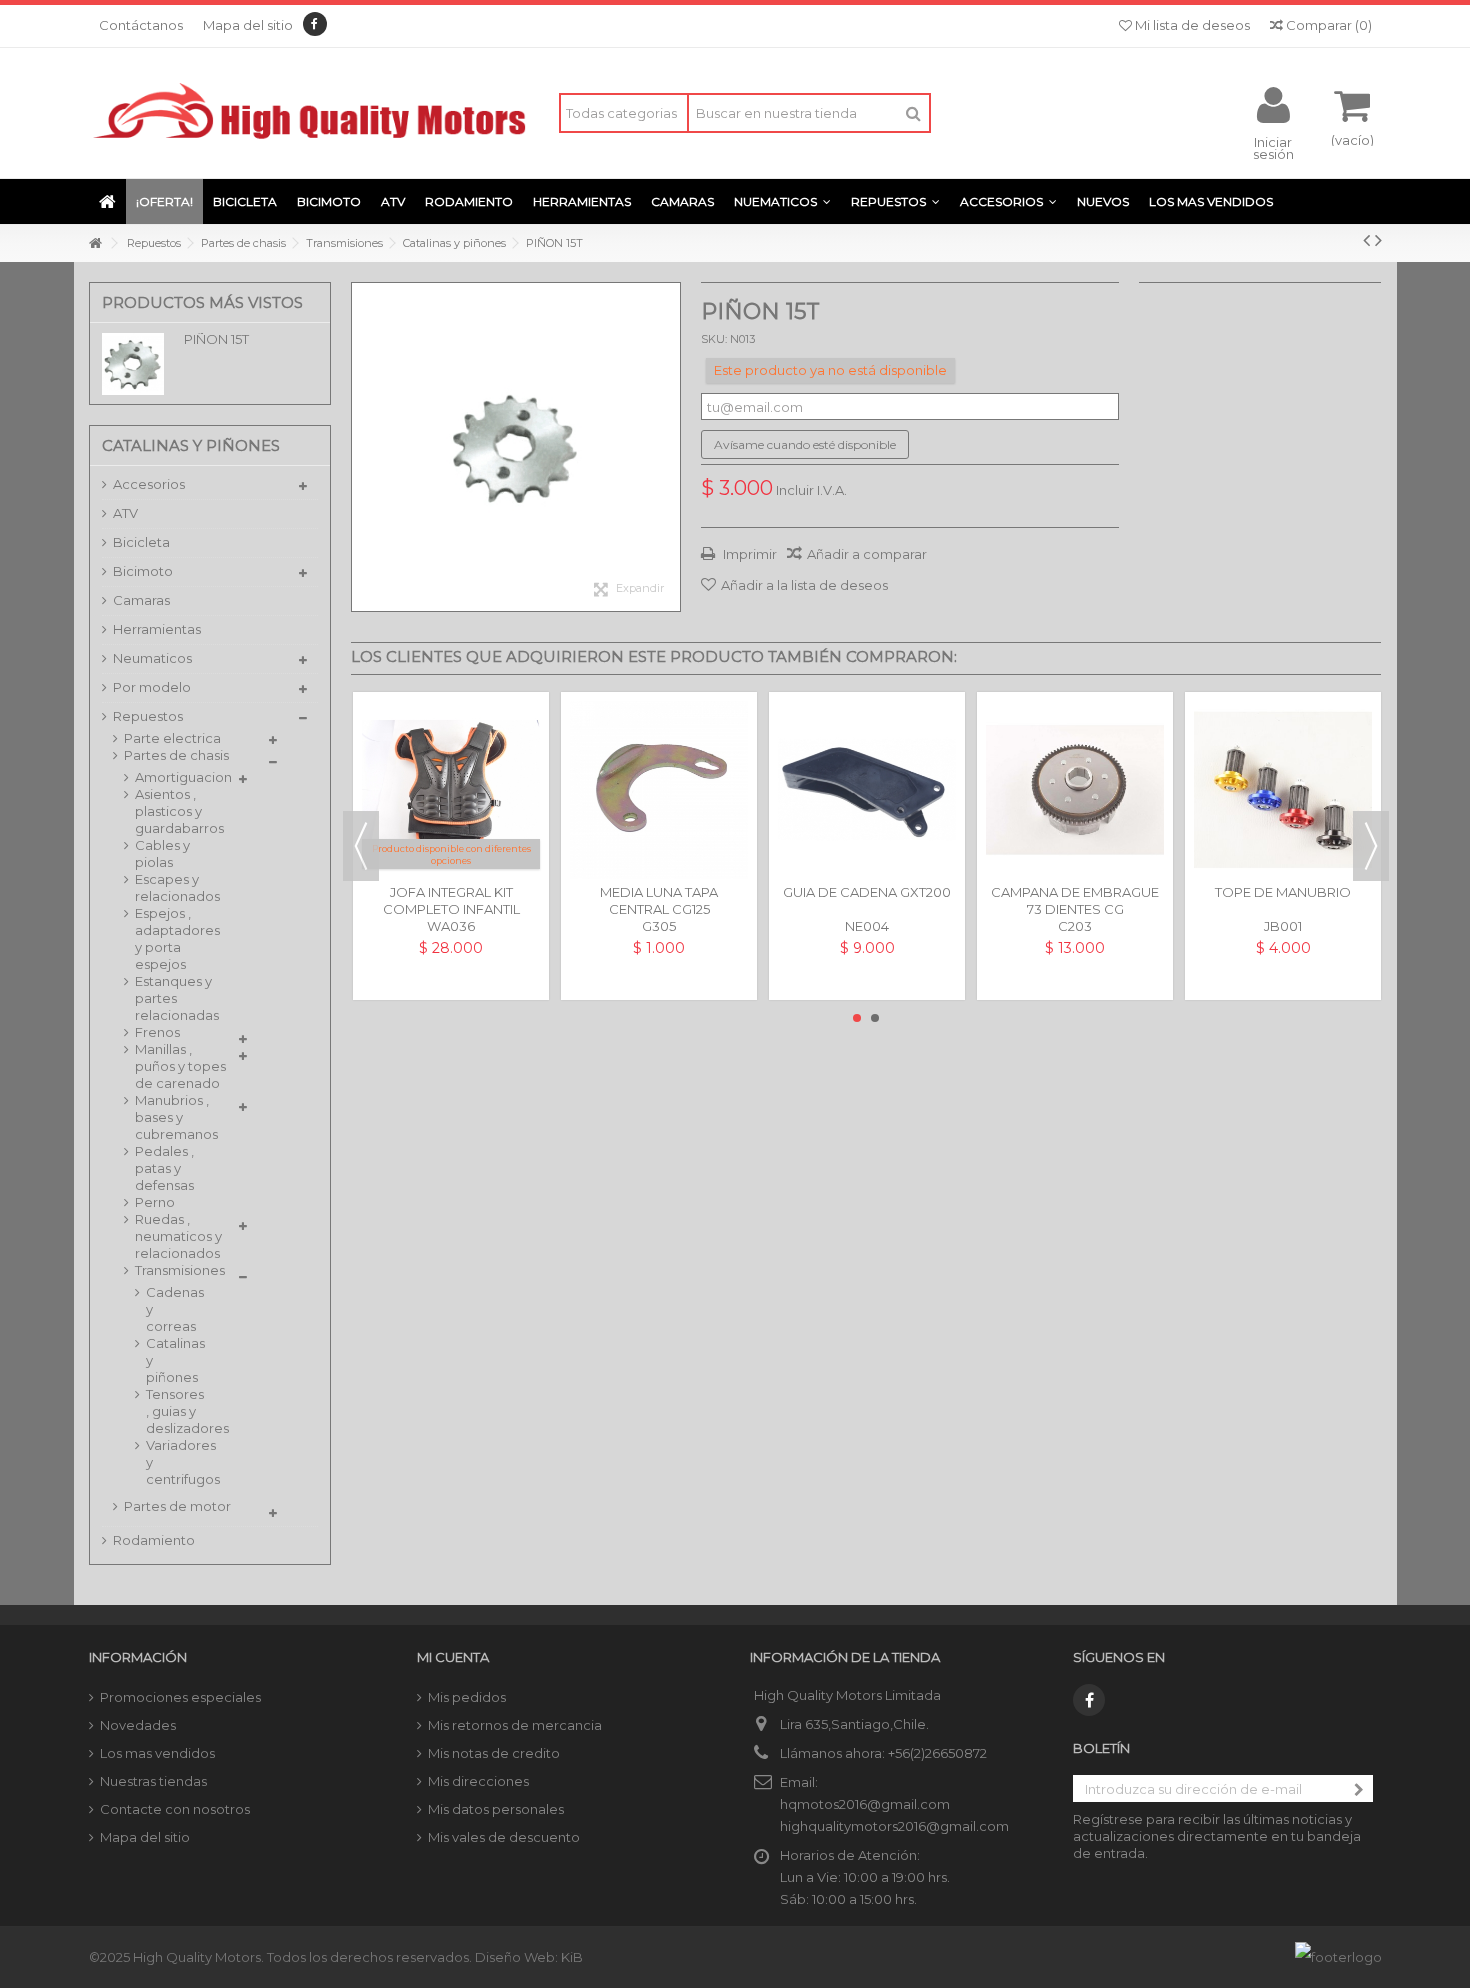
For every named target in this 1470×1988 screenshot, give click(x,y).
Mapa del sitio (248, 25)
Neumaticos (152, 658)
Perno (155, 1202)
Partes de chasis (176, 755)
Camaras (141, 600)
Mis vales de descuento (504, 1837)
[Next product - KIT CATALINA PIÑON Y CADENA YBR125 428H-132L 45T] (1378, 240)
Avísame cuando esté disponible (805, 444)
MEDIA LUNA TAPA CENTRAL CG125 (659, 900)
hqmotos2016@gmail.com (865, 1804)
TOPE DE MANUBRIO (1283, 892)
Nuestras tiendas (153, 1781)
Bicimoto (143, 571)
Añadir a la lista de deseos (804, 585)
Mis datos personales (496, 1809)
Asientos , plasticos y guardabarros (179, 811)
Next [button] (1371, 846)
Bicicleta (141, 542)
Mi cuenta (453, 1657)
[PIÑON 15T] (516, 447)
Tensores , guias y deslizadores (172, 1411)
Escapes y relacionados (177, 887)
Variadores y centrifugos (172, 1462)
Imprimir (748, 554)
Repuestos (148, 716)
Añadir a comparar (867, 554)
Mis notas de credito (494, 1753)
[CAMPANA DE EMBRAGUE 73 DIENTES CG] (1075, 790)
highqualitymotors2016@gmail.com (894, 1826)
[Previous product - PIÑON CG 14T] (1366, 240)
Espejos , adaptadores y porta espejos (177, 938)
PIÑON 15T (216, 339)
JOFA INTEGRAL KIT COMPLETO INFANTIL (451, 900)
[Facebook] (315, 24)
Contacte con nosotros (175, 1809)
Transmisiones (180, 1270)
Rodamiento (154, 1540)
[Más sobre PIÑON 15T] (138, 364)
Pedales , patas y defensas (164, 1168)
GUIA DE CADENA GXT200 (867, 892)
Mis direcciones (478, 1781)
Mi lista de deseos (1191, 25)
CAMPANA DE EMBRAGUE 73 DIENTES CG (1075, 900)
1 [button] (857, 1018)
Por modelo (152, 687)
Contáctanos (141, 25)
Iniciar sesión (1273, 147)
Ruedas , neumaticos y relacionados (178, 1236)
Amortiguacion (182, 777)
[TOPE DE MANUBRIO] (1283, 790)
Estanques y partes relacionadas (177, 998)
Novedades (138, 1725)
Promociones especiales (180, 1697)
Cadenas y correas (172, 1309)
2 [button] (875, 1018)
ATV (125, 513)
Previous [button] (361, 846)
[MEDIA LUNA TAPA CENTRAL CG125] (659, 790)
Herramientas (157, 629)
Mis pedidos (467, 1697)
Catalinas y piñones (172, 1360)
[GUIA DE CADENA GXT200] (867, 790)
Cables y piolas (162, 853)
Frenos (157, 1032)
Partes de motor (177, 1506)
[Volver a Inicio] (95, 243)
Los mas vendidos (157, 1753)
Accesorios (149, 484)
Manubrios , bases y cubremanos (176, 1117)
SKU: (714, 339)
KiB (572, 1957)
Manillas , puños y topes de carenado (180, 1066)
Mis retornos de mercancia (515, 1725)
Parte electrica (172, 738)
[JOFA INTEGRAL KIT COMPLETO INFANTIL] (451, 790)
